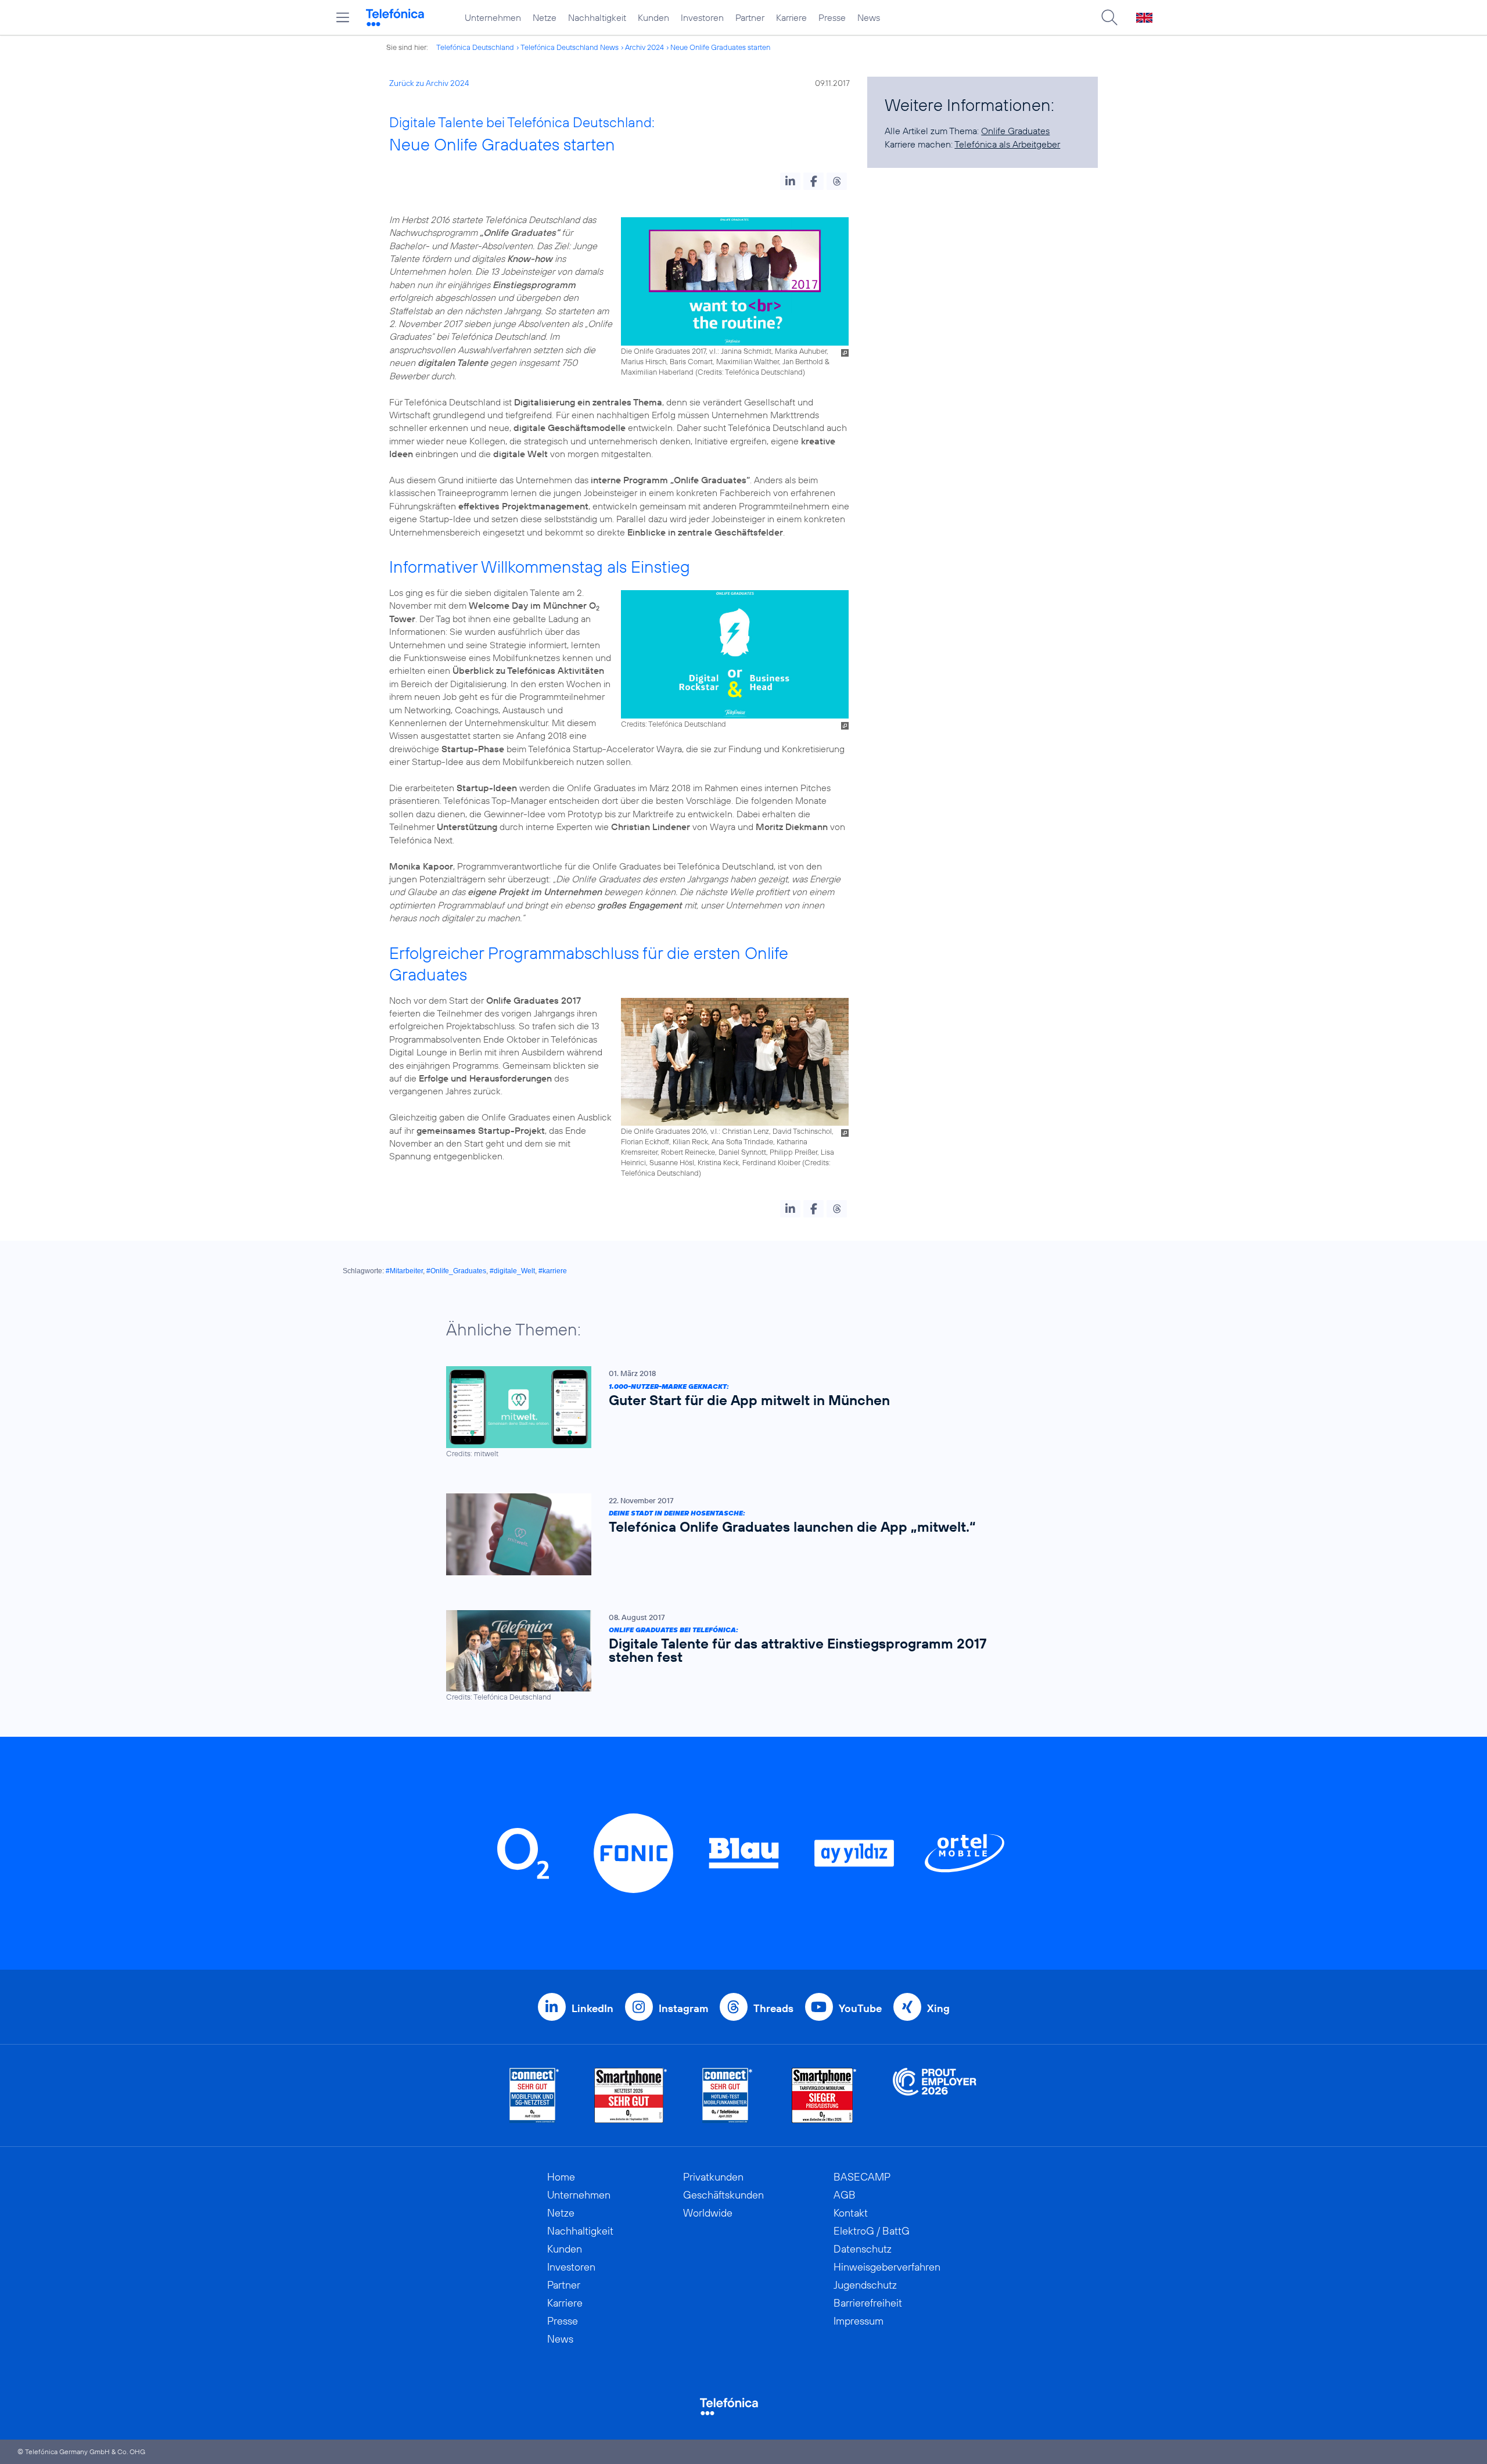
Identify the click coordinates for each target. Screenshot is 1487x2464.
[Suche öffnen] (1109, 17)
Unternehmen (493, 17)
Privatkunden (713, 2177)
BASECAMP (862, 2177)
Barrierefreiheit (868, 2303)
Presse (832, 17)
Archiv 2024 (644, 47)
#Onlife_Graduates (456, 1271)
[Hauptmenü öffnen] (343, 17)
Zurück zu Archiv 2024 (429, 83)
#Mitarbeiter (404, 1271)
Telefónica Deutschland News (570, 47)
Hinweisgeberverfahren (887, 2267)
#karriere (553, 1271)
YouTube (860, 2008)
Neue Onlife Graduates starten (720, 47)
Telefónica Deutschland (475, 47)
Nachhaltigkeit (597, 17)
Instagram (683, 2008)
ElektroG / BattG (872, 2231)
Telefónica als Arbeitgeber (1007, 144)
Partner (750, 17)
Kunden (653, 17)
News (869, 17)
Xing (938, 2008)
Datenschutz (863, 2249)
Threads (773, 2008)
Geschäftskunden (723, 2195)
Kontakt (851, 2213)
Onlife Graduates (1015, 131)
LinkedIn (592, 2008)
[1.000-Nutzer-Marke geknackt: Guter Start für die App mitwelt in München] (738, 1412)
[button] (790, 181)
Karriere (791, 17)
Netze (545, 17)
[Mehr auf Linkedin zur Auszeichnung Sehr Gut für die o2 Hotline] (728, 2095)
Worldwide (708, 2213)
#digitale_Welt (512, 1271)
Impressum (859, 2321)
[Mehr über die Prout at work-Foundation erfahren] (935, 2095)
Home (561, 2177)
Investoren (702, 17)
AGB (845, 2195)
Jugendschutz (865, 2285)
